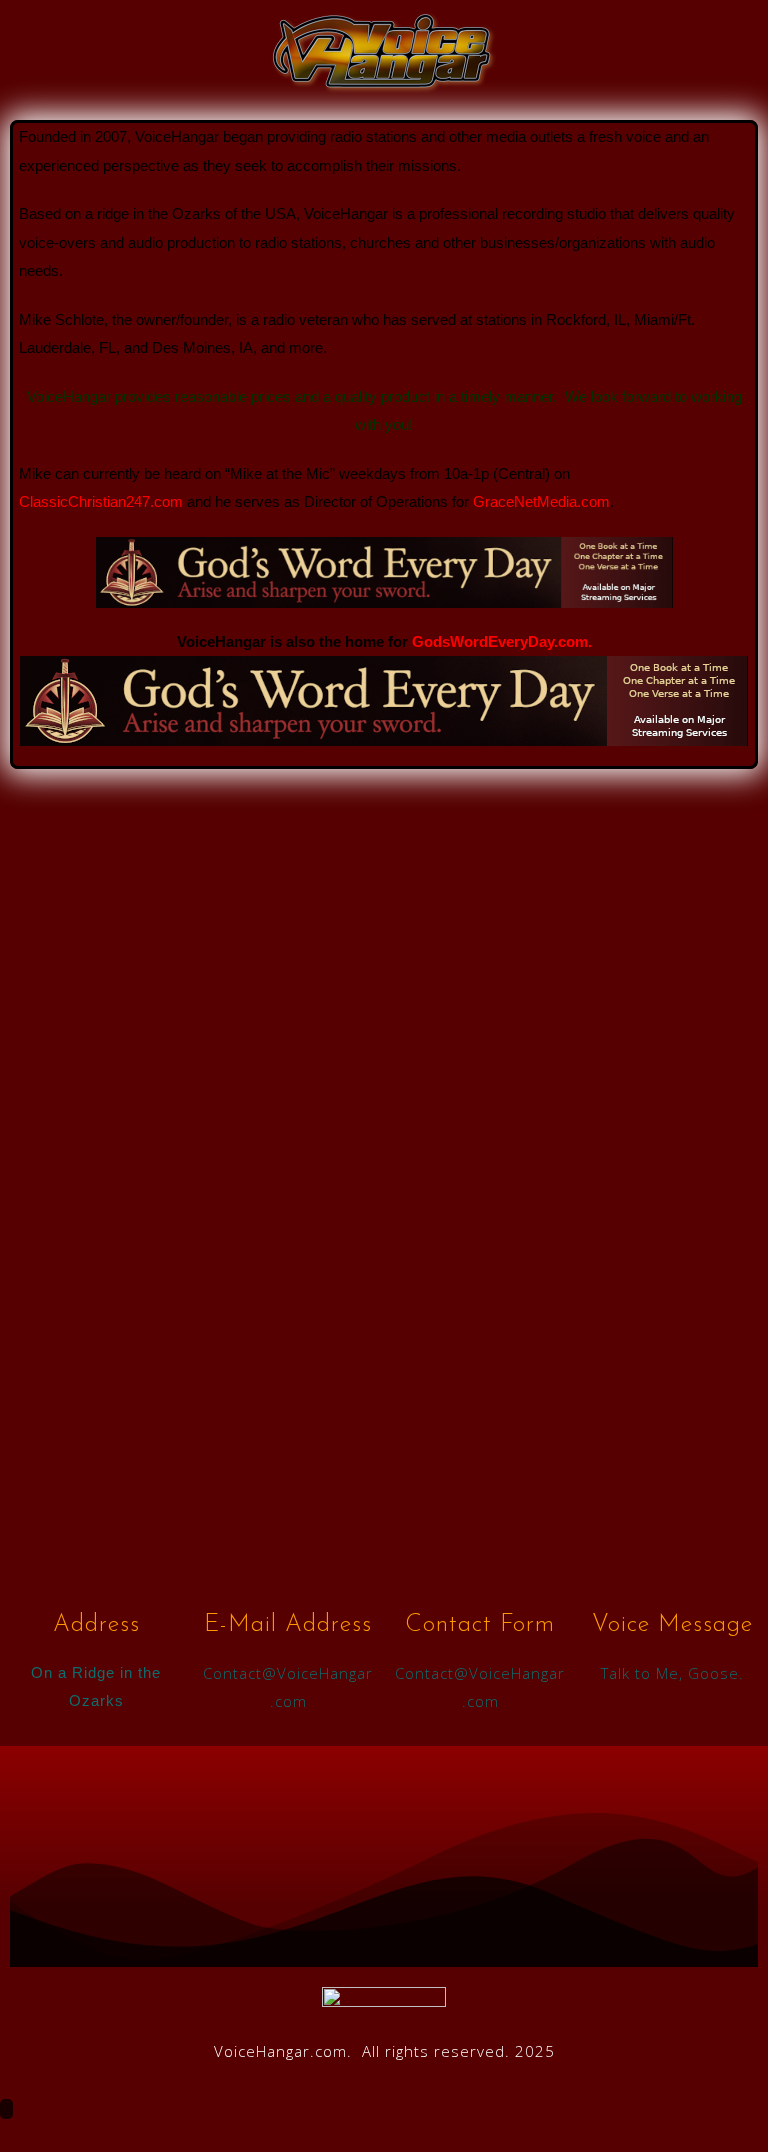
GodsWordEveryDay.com (500, 641)
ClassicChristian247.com (101, 501)
